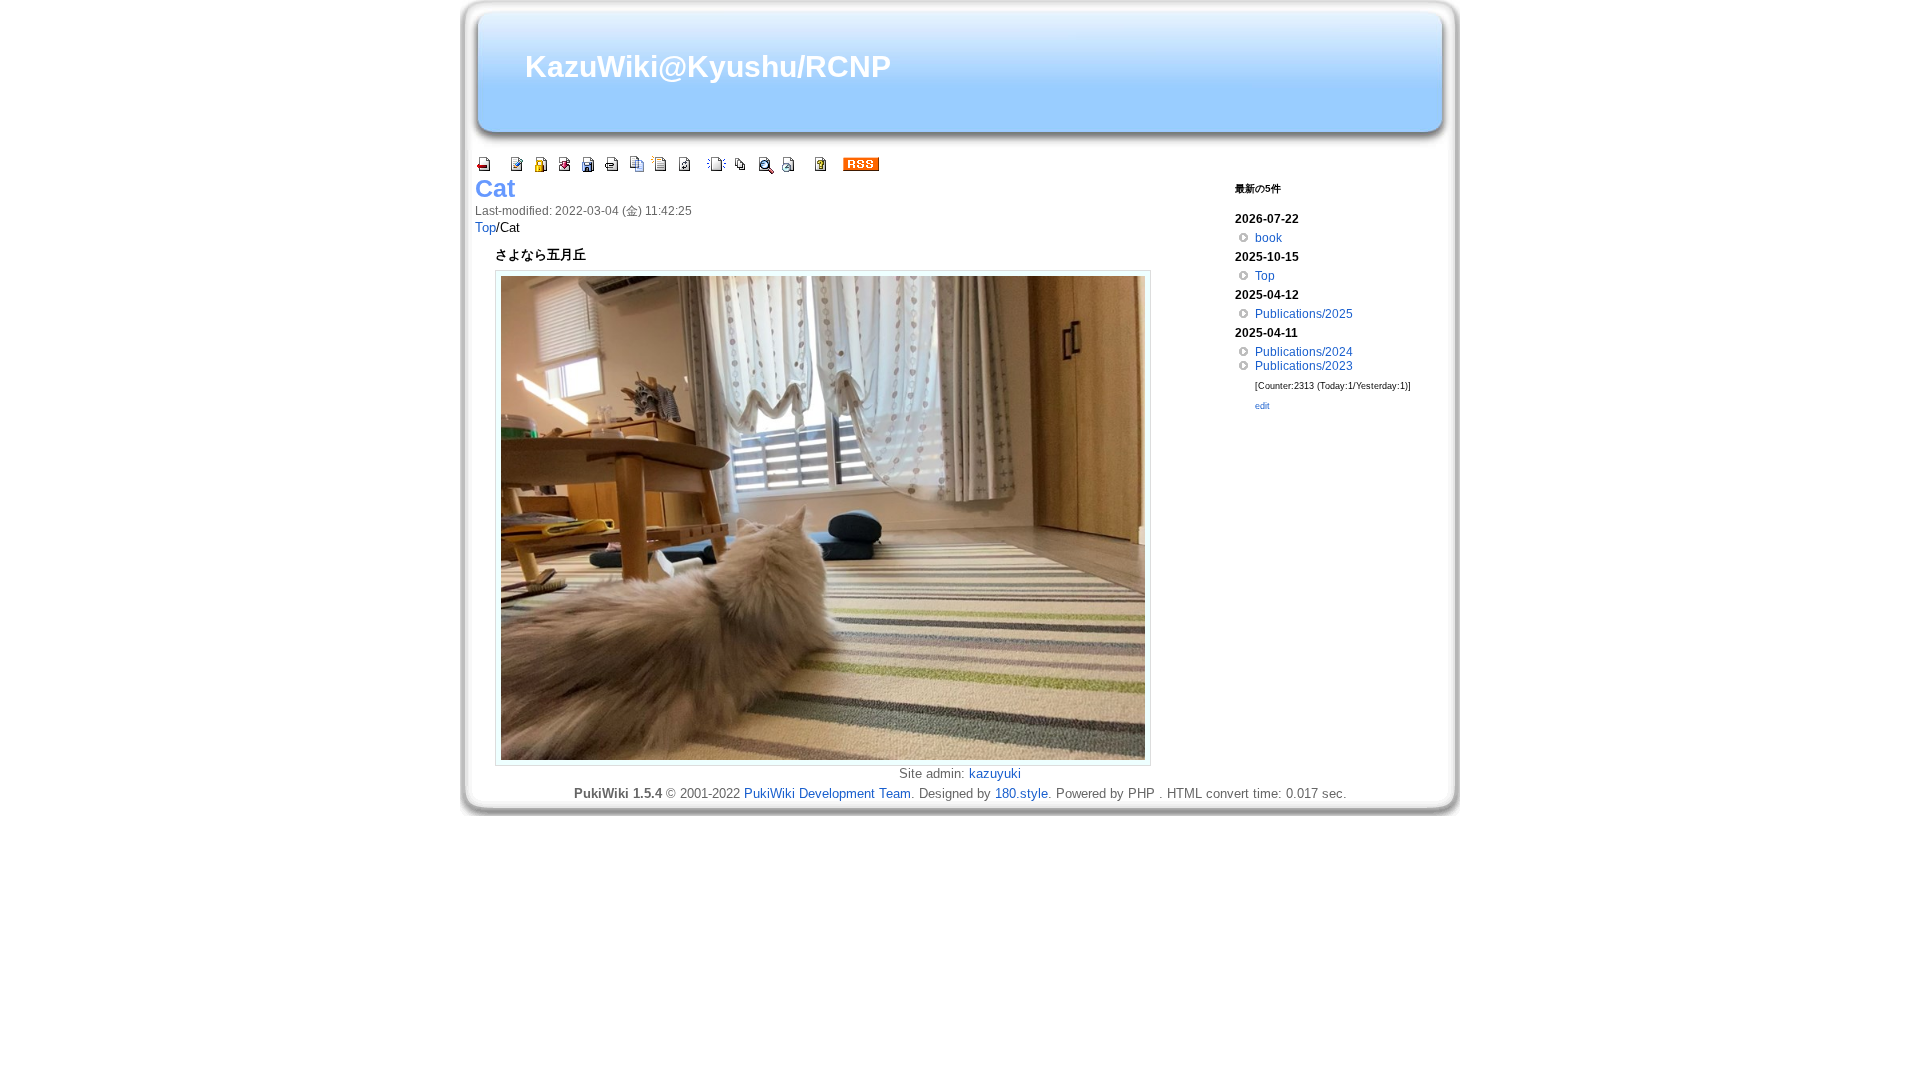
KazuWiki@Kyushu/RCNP (708, 66)
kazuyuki (995, 773)
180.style (1021, 793)
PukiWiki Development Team (827, 793)
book (1268, 238)
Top (485, 227)
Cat (495, 188)
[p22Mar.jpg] (823, 516)
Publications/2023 (1304, 366)
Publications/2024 (1304, 352)
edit (1262, 406)
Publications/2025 (1304, 314)
